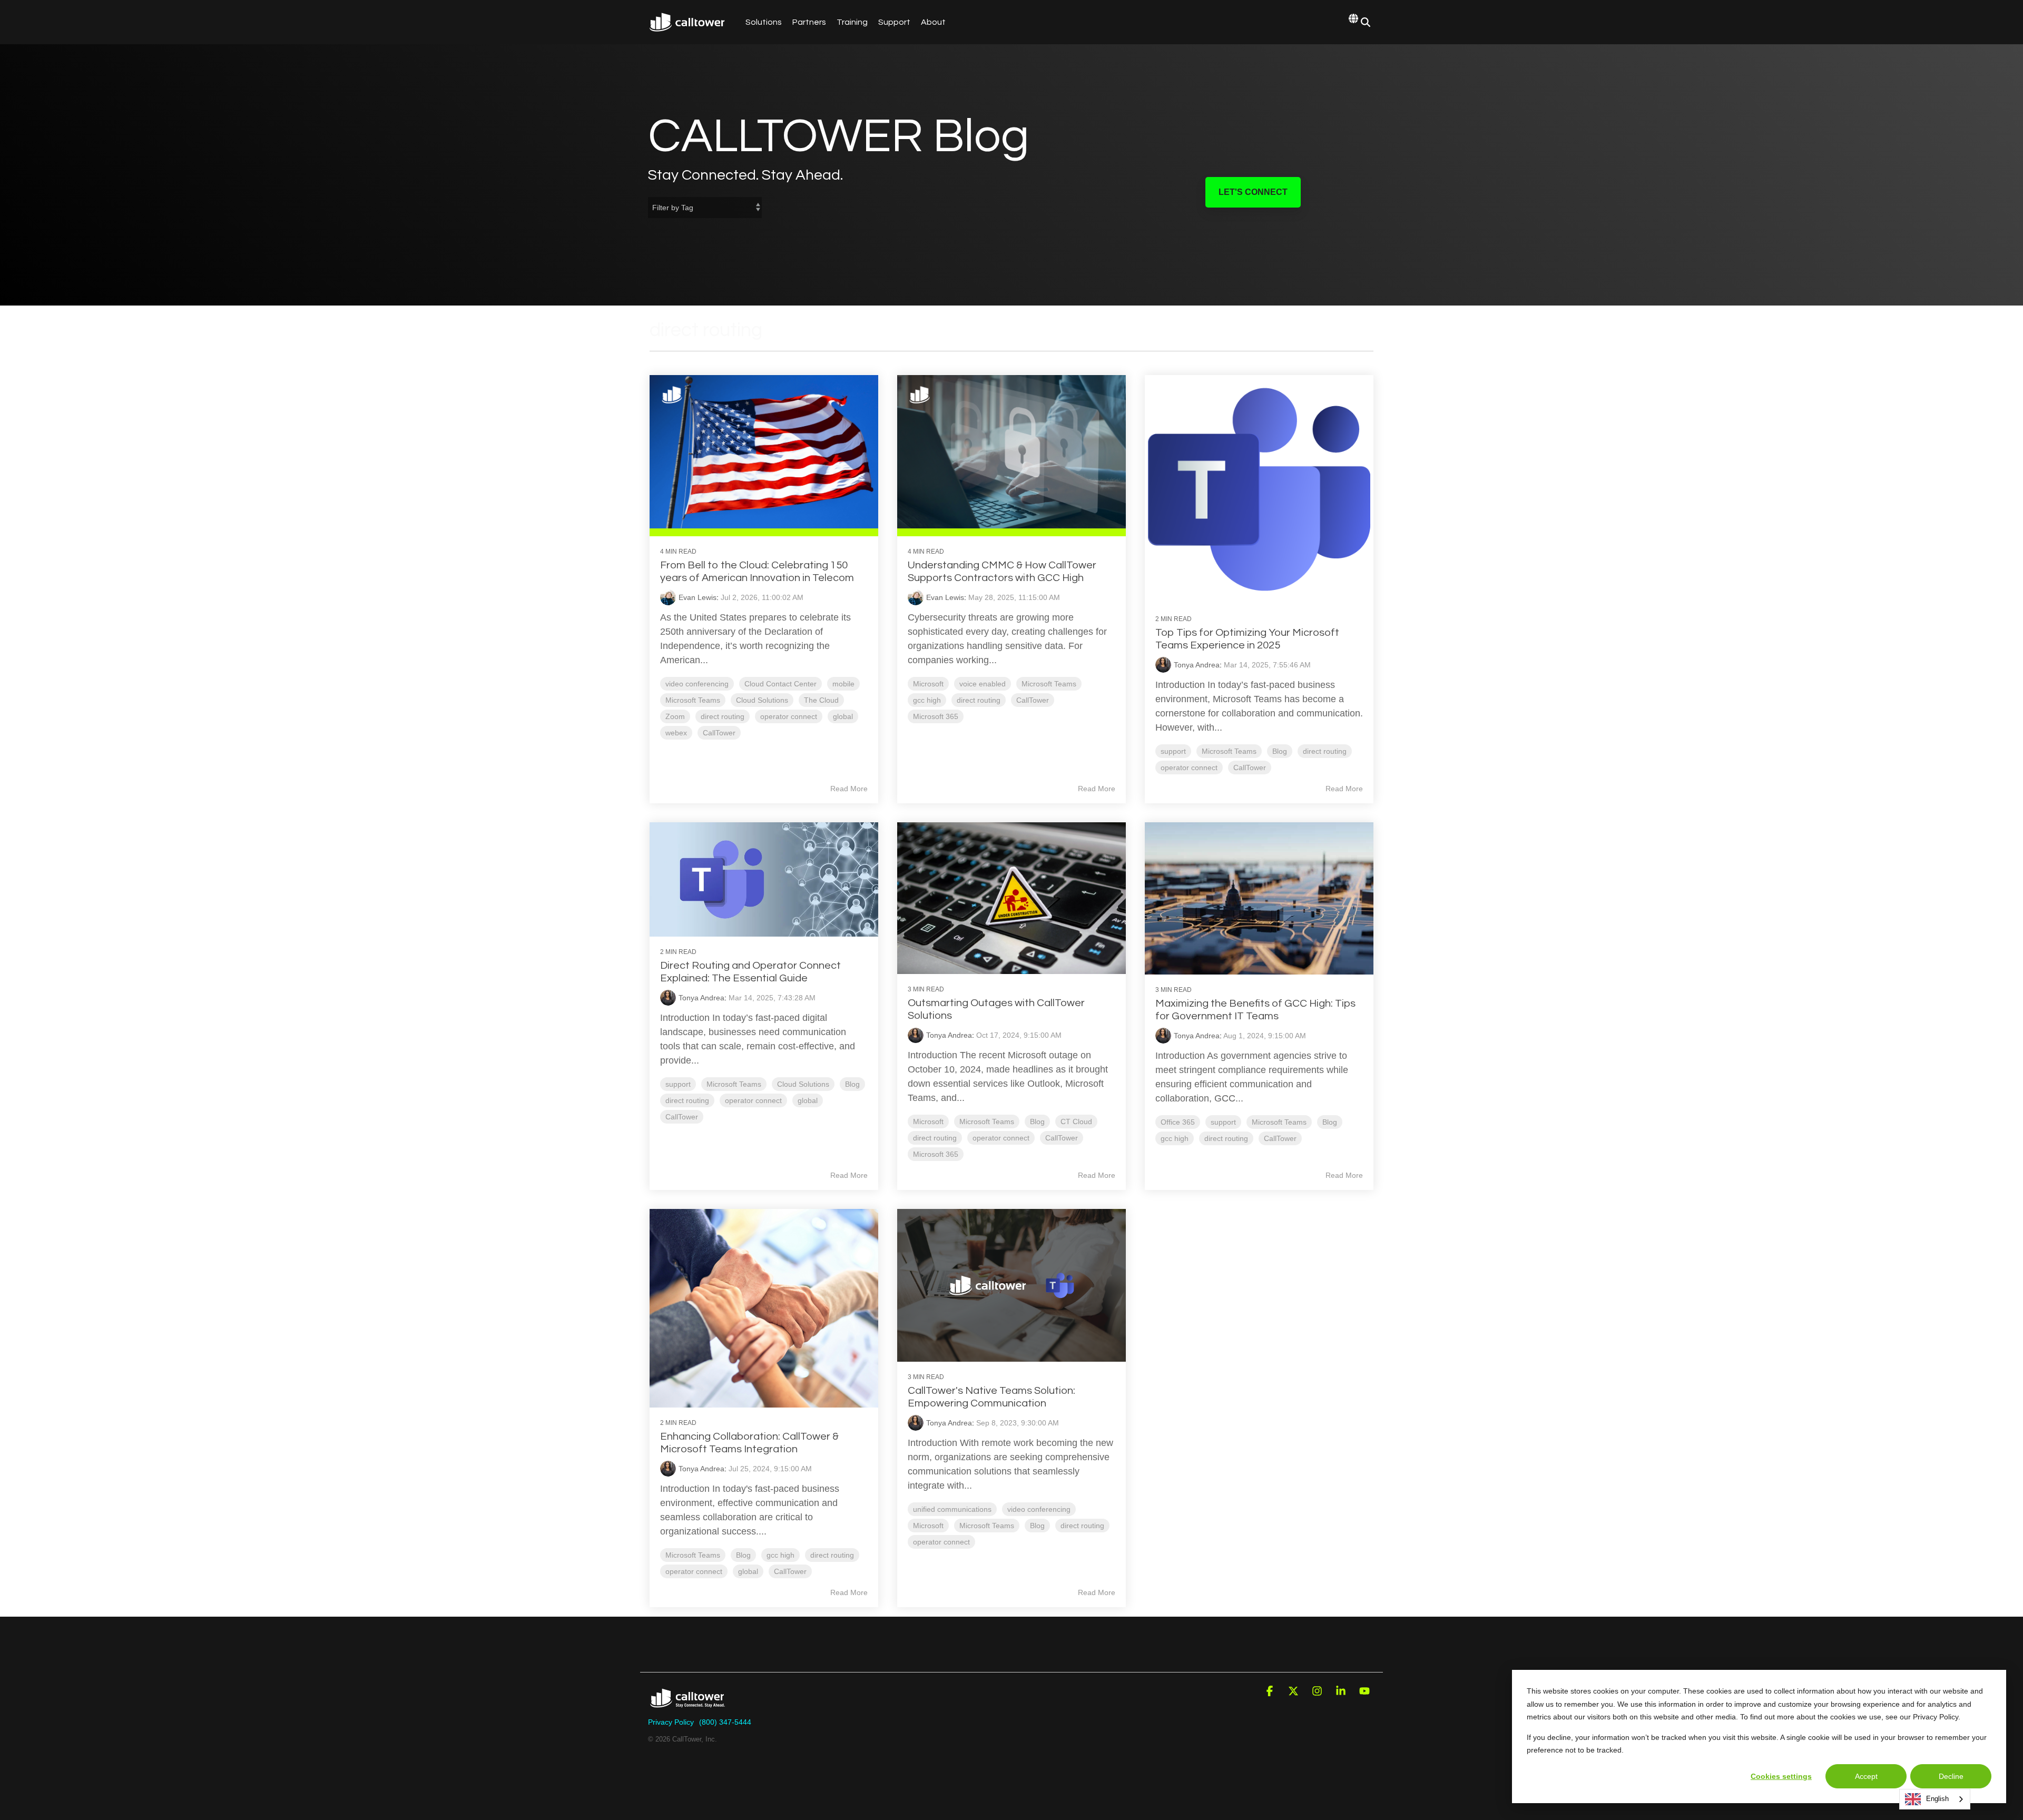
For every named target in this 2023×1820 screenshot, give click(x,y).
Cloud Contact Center (780, 684)
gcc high (927, 700)
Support (894, 22)
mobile (843, 684)
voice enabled (983, 684)
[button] (1271, 1692)
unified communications (952, 1509)
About (933, 22)
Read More (849, 789)
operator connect (789, 716)
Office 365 (1178, 1122)
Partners (809, 22)
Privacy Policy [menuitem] (671, 1722)
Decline (1951, 1776)
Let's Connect (1253, 192)
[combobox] (1935, 1799)
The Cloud (821, 700)
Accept (1866, 1776)
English (1937, 1799)
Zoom (675, 716)
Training (852, 22)
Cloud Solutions (762, 700)
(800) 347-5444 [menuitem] (725, 1722)
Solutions (764, 22)
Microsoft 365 (936, 716)
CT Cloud (1076, 1121)
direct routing (723, 716)
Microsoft (928, 684)
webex (676, 733)
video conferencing (697, 684)
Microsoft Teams (693, 700)
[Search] (1366, 22)
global (843, 716)
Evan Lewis (698, 597)
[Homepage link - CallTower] (688, 1705)
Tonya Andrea (1197, 665)
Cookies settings (1781, 1776)
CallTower (719, 733)
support (1173, 751)
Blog (1280, 751)
